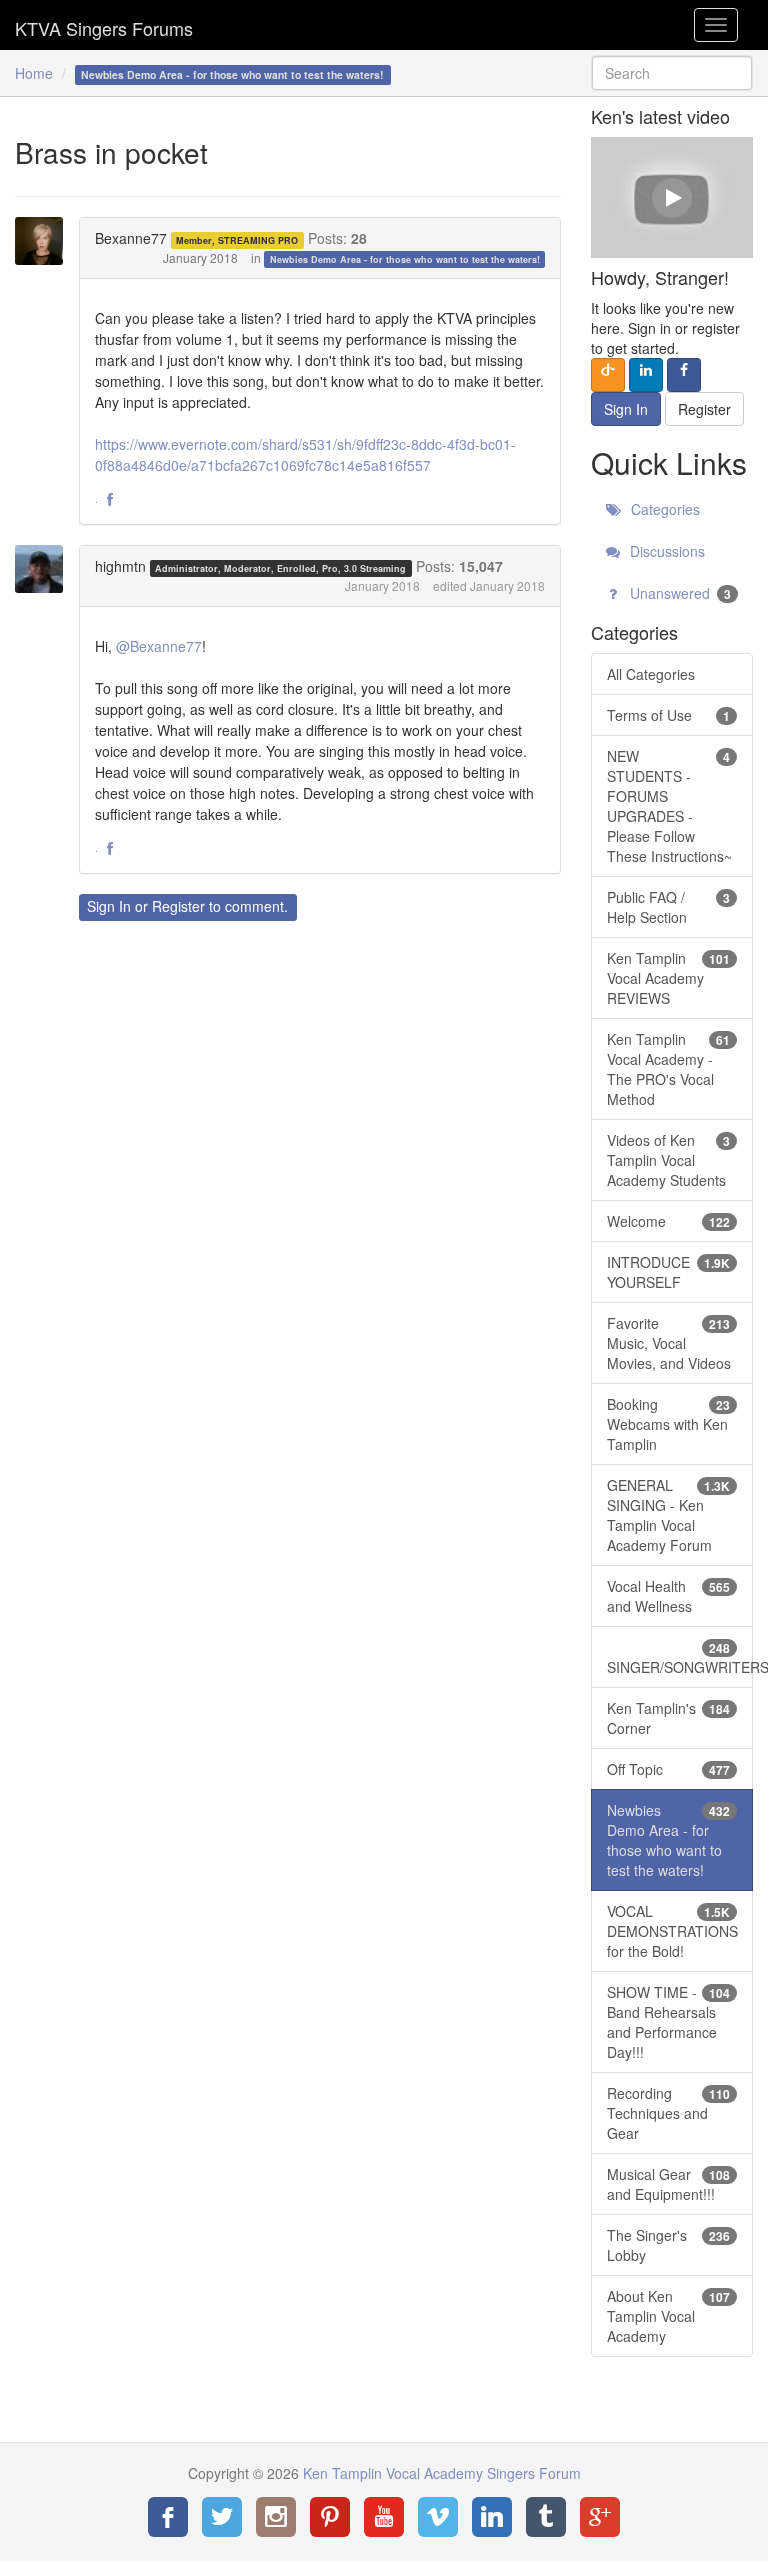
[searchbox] (672, 73)
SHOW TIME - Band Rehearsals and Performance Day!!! (668, 2022)
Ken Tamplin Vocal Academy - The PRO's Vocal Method (668, 1069)
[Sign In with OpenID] (608, 375)
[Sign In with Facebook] (684, 375)
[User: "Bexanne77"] (45, 241)
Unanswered (678, 593)
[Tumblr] (546, 2517)
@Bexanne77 (159, 646)
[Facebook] (168, 2517)
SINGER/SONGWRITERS (680, 1658)
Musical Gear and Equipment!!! (668, 2184)
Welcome (668, 1221)
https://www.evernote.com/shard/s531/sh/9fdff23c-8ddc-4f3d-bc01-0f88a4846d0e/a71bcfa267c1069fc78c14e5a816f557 (305, 454)
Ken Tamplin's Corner (668, 1718)
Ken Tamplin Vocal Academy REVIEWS (668, 978)
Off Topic (668, 1769)
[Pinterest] (330, 2517)
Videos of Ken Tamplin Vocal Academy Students (668, 1160)
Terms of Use (668, 715)
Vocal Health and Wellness (668, 1596)
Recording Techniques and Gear (668, 2113)
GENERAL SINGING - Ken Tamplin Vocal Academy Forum (668, 1515)
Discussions (665, 551)
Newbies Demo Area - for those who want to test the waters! (405, 259)
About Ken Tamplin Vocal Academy (668, 2316)
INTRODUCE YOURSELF (668, 1272)
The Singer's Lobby (668, 2245)
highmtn (120, 566)
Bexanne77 (131, 238)
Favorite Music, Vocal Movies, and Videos (669, 1343)
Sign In (109, 906)
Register (178, 906)
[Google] (600, 2517)
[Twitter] (222, 2517)
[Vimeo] (438, 2517)
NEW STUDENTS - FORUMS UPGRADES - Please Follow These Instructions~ (669, 806)
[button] (110, 500)
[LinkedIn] (492, 2517)
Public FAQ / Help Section (668, 907)
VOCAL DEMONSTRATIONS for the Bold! (672, 1931)
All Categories (651, 674)
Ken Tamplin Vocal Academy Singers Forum (104, 25)
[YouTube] (384, 2517)
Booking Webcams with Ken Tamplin (668, 1424)
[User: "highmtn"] (45, 569)
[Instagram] (276, 2517)
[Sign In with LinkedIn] (646, 375)
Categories (663, 509)
